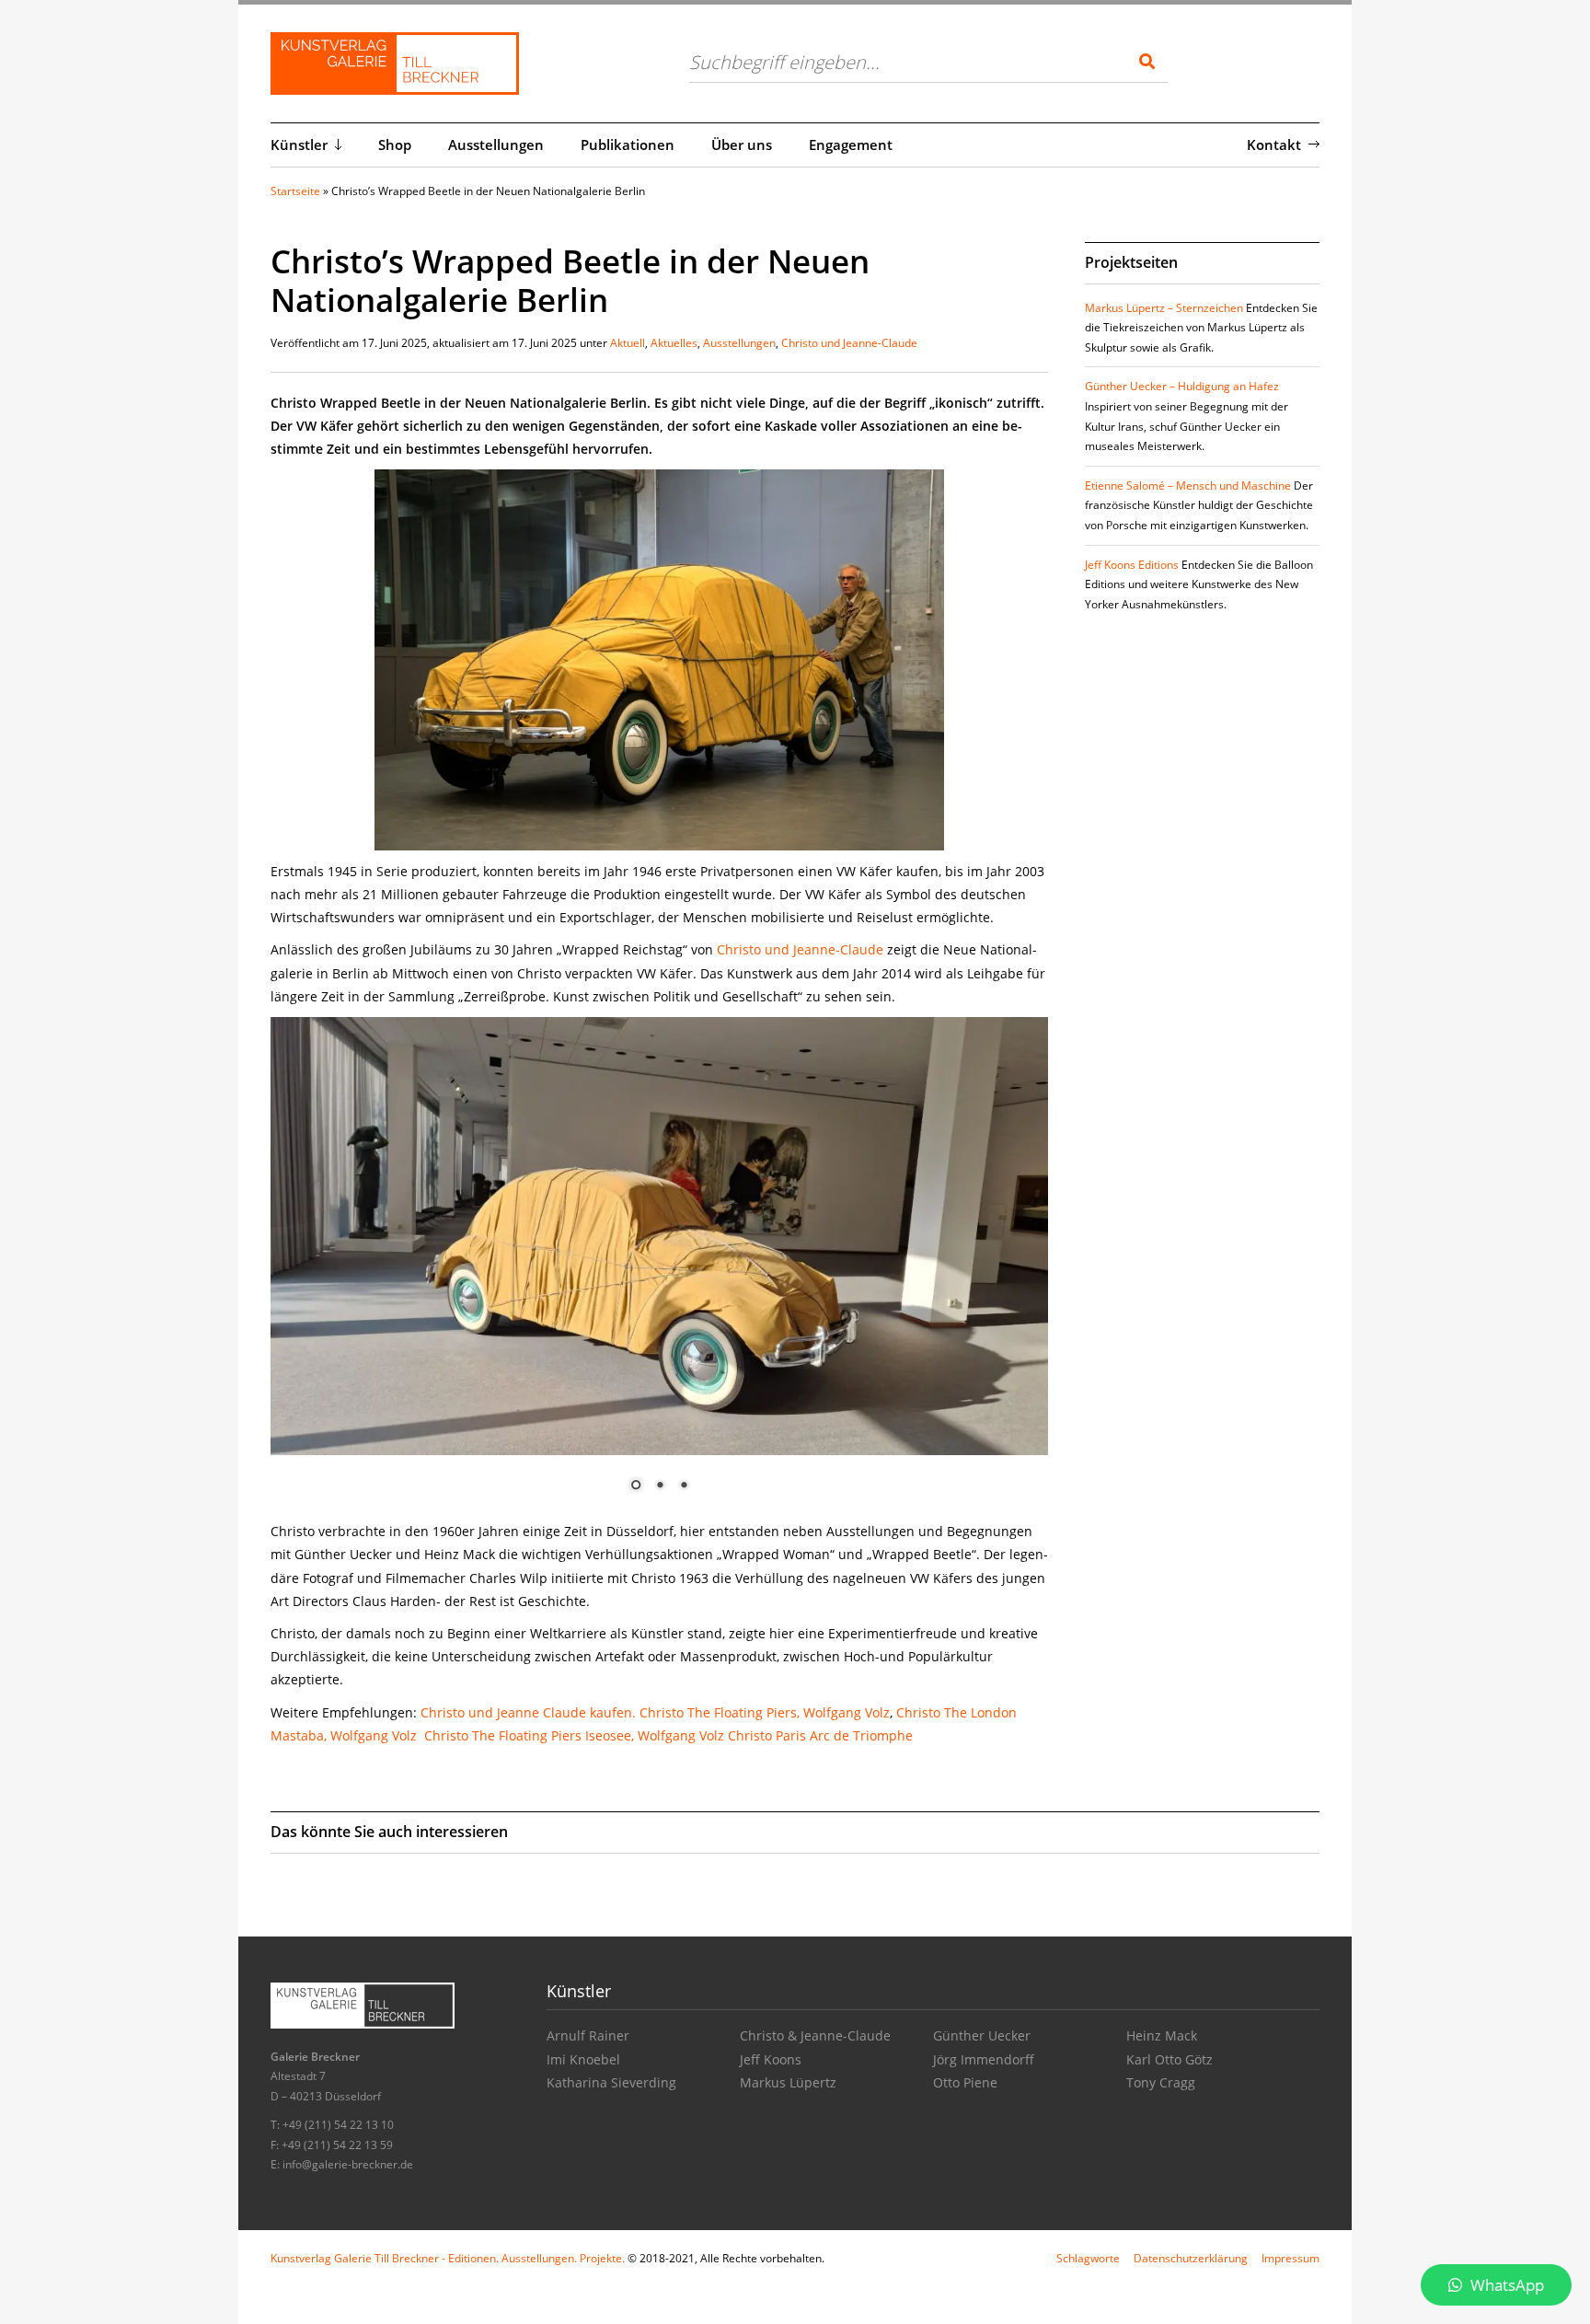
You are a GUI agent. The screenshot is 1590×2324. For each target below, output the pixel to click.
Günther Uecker (982, 2035)
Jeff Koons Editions (1132, 565)
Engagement (851, 145)
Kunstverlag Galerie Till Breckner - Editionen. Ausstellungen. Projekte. (448, 2258)
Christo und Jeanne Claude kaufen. (528, 1712)
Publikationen (628, 145)
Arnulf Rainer (588, 2035)
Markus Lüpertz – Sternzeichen (1164, 308)
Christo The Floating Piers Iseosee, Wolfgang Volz (574, 1735)
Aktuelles (674, 343)
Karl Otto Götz (1169, 2059)
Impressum (1290, 2258)
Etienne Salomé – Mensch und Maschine (1188, 486)
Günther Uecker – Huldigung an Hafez (1182, 386)
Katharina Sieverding (611, 2082)
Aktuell (628, 343)
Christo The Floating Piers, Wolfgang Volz (765, 1712)
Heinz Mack (1162, 2035)
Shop (395, 145)
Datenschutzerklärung (1191, 2258)
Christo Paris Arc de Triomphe (820, 1735)
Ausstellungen (496, 145)
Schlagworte (1088, 2258)
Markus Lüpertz (788, 2082)
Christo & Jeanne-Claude (815, 2035)
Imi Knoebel (583, 2059)
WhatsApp (1505, 2285)
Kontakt (1274, 145)
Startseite (295, 191)
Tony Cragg (1161, 2082)
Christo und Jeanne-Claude (849, 343)
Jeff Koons (771, 2059)
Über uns (742, 145)
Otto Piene (965, 2082)
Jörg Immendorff (984, 2059)
